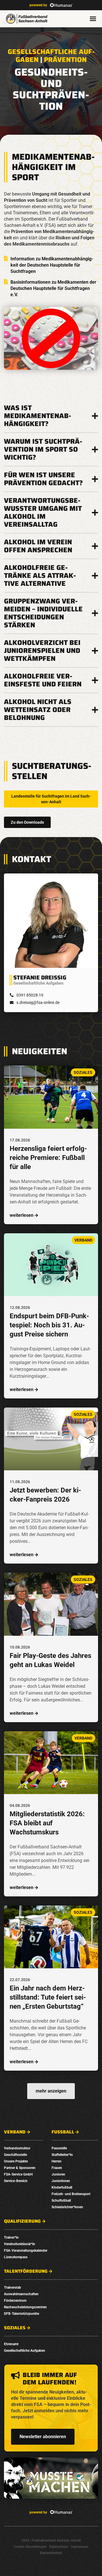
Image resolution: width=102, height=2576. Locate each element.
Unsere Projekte (16, 2161)
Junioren (58, 2174)
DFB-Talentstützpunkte (22, 2314)
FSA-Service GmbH (18, 2174)
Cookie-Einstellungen (30, 2547)
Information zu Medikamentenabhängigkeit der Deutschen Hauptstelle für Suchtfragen (52, 265)
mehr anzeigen (51, 2091)
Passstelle (59, 2148)
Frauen (57, 2168)
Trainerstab (12, 2288)
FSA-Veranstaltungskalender (26, 2251)
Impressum (80, 2547)
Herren (57, 2161)
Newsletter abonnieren (43, 2437)
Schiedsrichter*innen (67, 2207)
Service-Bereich (16, 2181)
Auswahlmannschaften (21, 2294)
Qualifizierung (22, 2221)
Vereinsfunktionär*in (20, 2244)
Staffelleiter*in (62, 2155)
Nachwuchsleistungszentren (25, 2307)
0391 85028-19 (30, 995)
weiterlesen (22, 1215)
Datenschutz (59, 2547)
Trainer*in (11, 2237)
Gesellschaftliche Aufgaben (25, 2351)
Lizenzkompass (16, 2257)
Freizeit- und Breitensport (71, 2194)
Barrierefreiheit (51, 2553)
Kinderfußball (62, 2187)
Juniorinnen (61, 2181)
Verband (15, 2132)
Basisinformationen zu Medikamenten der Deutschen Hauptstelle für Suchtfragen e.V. (53, 288)
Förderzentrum (15, 2301)
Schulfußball (61, 2201)
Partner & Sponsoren (20, 2168)
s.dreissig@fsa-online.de (38, 1002)
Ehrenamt (11, 2344)
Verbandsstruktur (17, 2148)
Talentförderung (26, 2271)
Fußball (63, 2132)
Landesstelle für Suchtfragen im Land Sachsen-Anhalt (51, 799)
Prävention (65, 60)
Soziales (15, 2328)
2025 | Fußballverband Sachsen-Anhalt (51, 2540)
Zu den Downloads (27, 822)
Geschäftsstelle (15, 2155)
